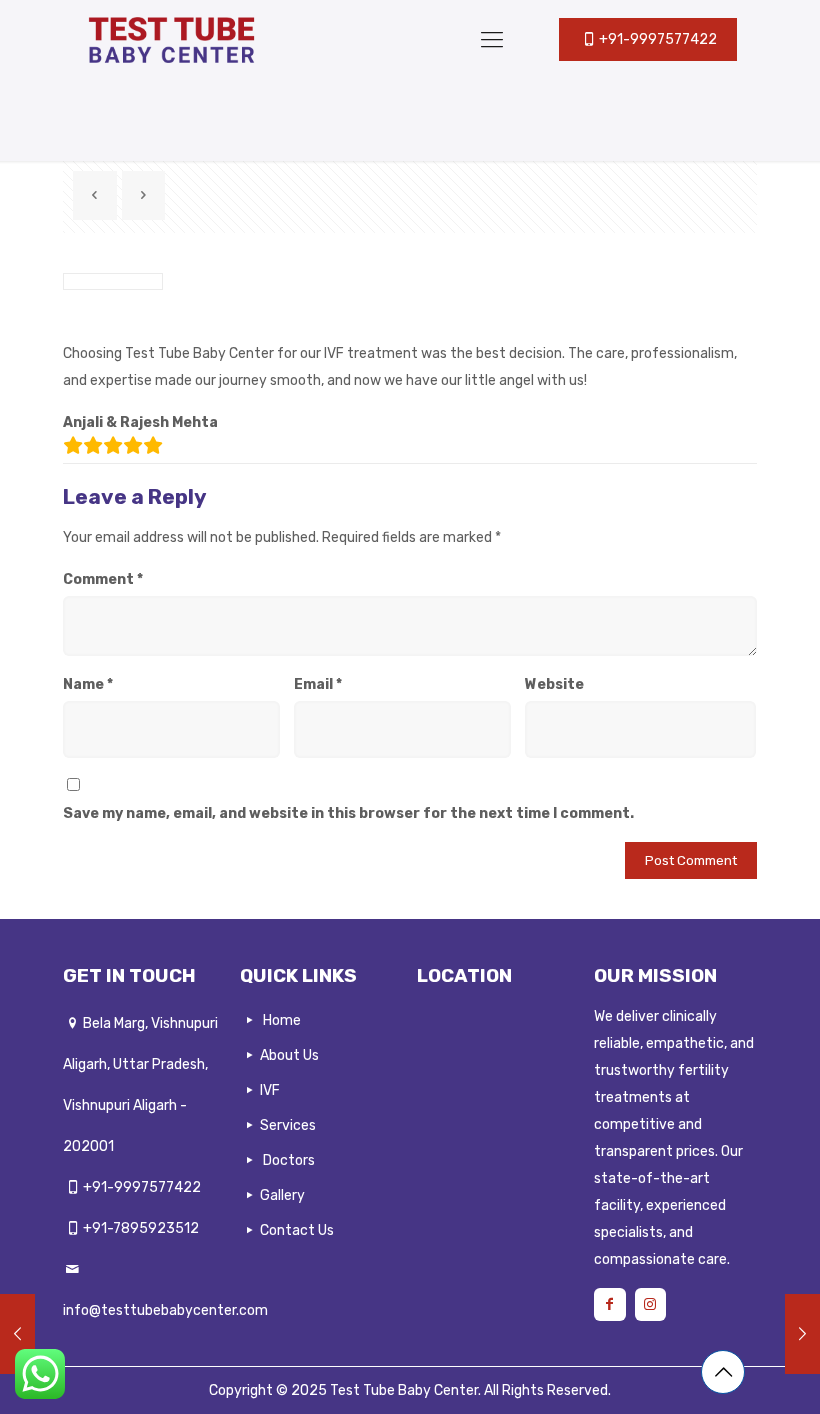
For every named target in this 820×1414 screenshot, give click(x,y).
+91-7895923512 (141, 1228)
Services (288, 1125)
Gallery (282, 1195)
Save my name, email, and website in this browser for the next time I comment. (348, 813)
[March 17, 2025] (17, 1334)
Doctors (289, 1160)
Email (318, 684)
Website (554, 684)
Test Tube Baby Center (404, 1390)
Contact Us (297, 1230)
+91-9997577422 (142, 1187)
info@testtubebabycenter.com (165, 1310)
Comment (103, 579)
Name (88, 684)
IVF (270, 1090)
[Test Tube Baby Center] (170, 40)
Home (282, 1020)
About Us (289, 1055)
